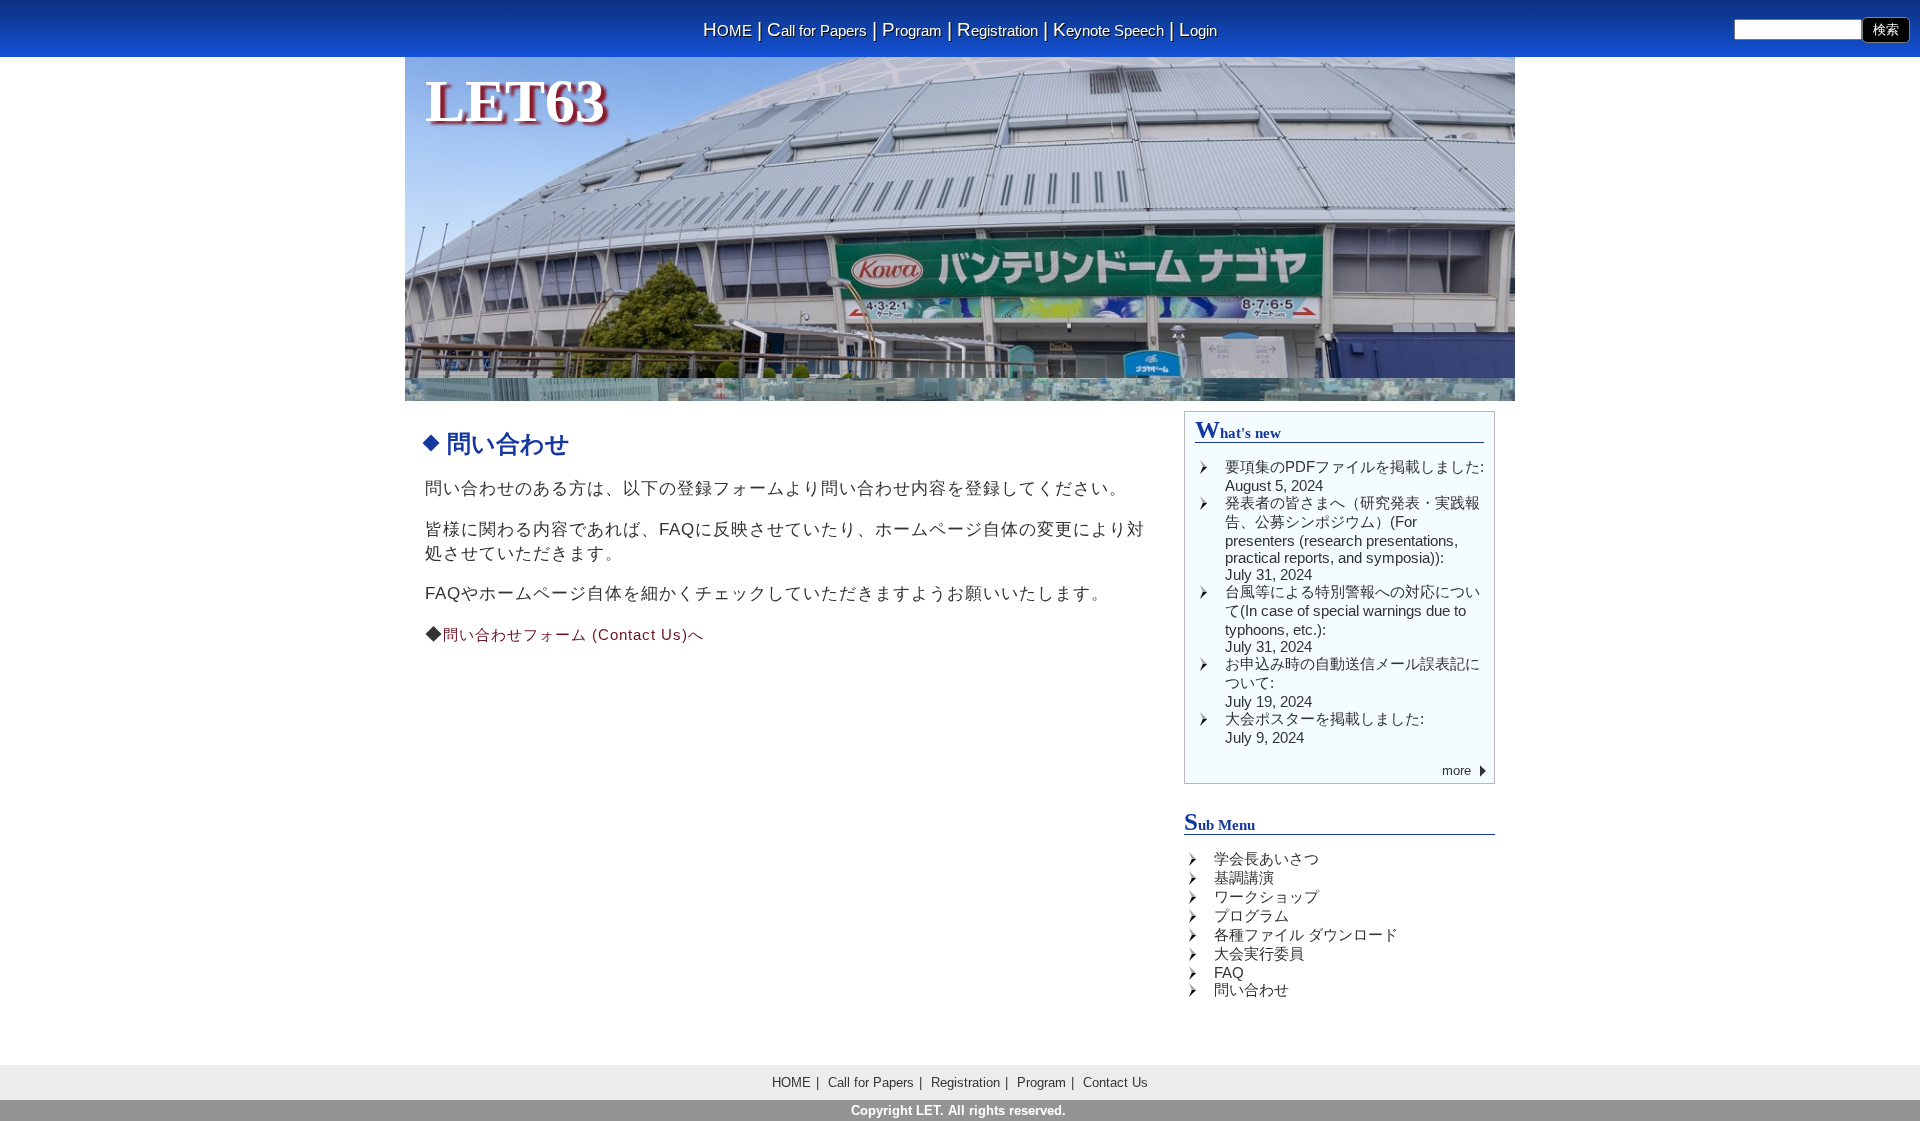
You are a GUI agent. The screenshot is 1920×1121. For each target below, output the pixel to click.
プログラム (1251, 915)
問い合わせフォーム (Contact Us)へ (573, 634)
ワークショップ (1266, 896)
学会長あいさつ (1266, 858)
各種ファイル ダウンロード (1306, 934)
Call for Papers (817, 30)
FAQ (1229, 972)
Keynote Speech (1108, 30)
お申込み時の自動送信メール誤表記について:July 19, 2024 (1352, 682)
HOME (727, 30)
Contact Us (1115, 1082)
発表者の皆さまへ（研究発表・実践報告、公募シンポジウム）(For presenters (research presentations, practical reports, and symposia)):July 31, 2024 (1352, 538)
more (1456, 770)
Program (912, 30)
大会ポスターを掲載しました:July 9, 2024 (1324, 728)
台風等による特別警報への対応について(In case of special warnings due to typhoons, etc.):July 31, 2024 (1352, 619)
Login (1198, 30)
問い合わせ (1251, 989)
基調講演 (1244, 877)
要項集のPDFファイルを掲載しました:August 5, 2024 (1354, 476)
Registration (997, 30)
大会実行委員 (1259, 953)
